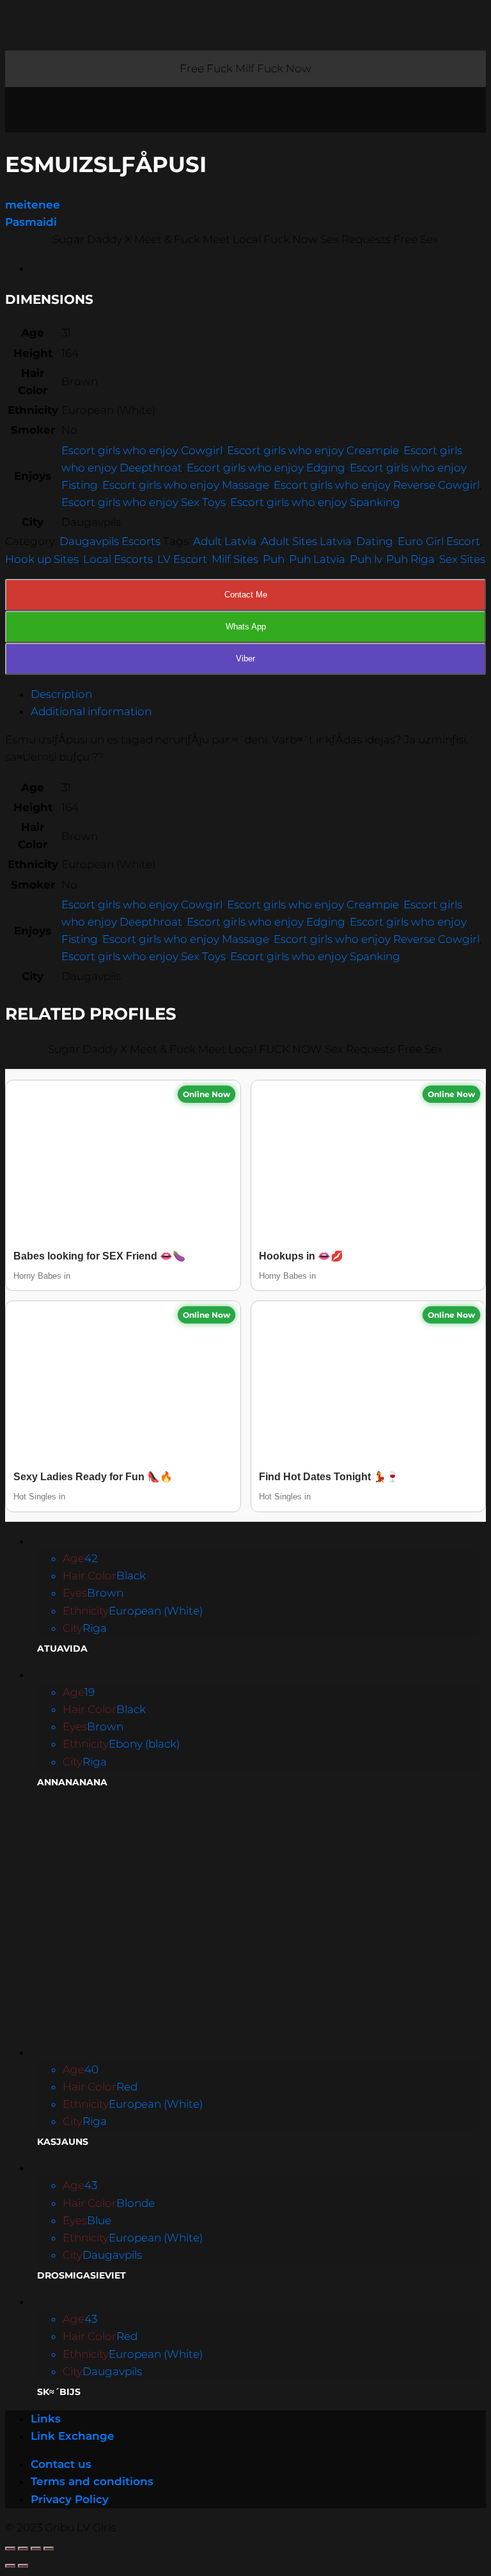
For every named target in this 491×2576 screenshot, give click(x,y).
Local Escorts (118, 559)
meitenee (33, 205)
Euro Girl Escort (439, 541)
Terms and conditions (92, 2481)
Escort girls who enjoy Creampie (313, 450)
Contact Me (246, 595)
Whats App (246, 627)
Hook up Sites (42, 559)
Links (46, 2419)
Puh (274, 559)
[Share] (23, 2548)
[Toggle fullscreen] (36, 2548)
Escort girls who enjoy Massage (186, 485)
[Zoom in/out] (49, 2548)
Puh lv (366, 559)
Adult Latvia (225, 541)
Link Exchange (73, 2436)
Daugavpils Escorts (110, 541)
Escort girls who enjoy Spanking (315, 502)
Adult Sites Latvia (306, 541)
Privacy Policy (70, 2499)
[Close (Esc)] (10, 2548)
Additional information (91, 711)
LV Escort (182, 559)
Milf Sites (235, 559)
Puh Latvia (317, 559)
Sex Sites (462, 559)
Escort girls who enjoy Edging (266, 468)
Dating (375, 541)
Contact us (61, 2464)
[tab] (258, 694)
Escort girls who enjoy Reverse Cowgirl (377, 485)
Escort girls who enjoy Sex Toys (144, 502)
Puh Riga (410, 559)
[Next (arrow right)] (23, 2566)
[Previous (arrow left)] (10, 2566)
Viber (245, 659)
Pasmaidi (31, 222)
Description (61, 694)
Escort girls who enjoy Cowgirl (142, 450)
